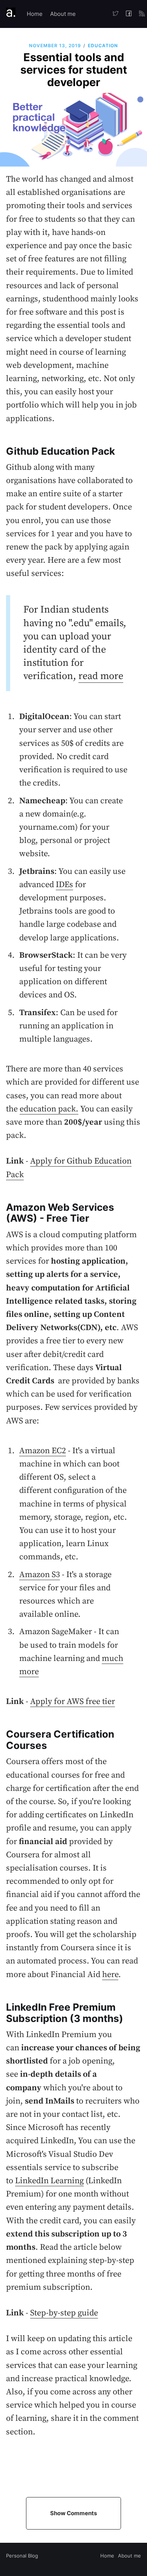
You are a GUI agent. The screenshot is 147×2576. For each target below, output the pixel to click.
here (110, 1975)
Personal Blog (22, 2556)
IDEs (64, 885)
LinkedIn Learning (49, 2181)
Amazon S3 (40, 1575)
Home (35, 14)
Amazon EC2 (43, 1451)
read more (101, 676)
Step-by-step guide (64, 2313)
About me (63, 14)
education (103, 46)
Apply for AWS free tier (73, 1702)
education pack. (49, 1109)
